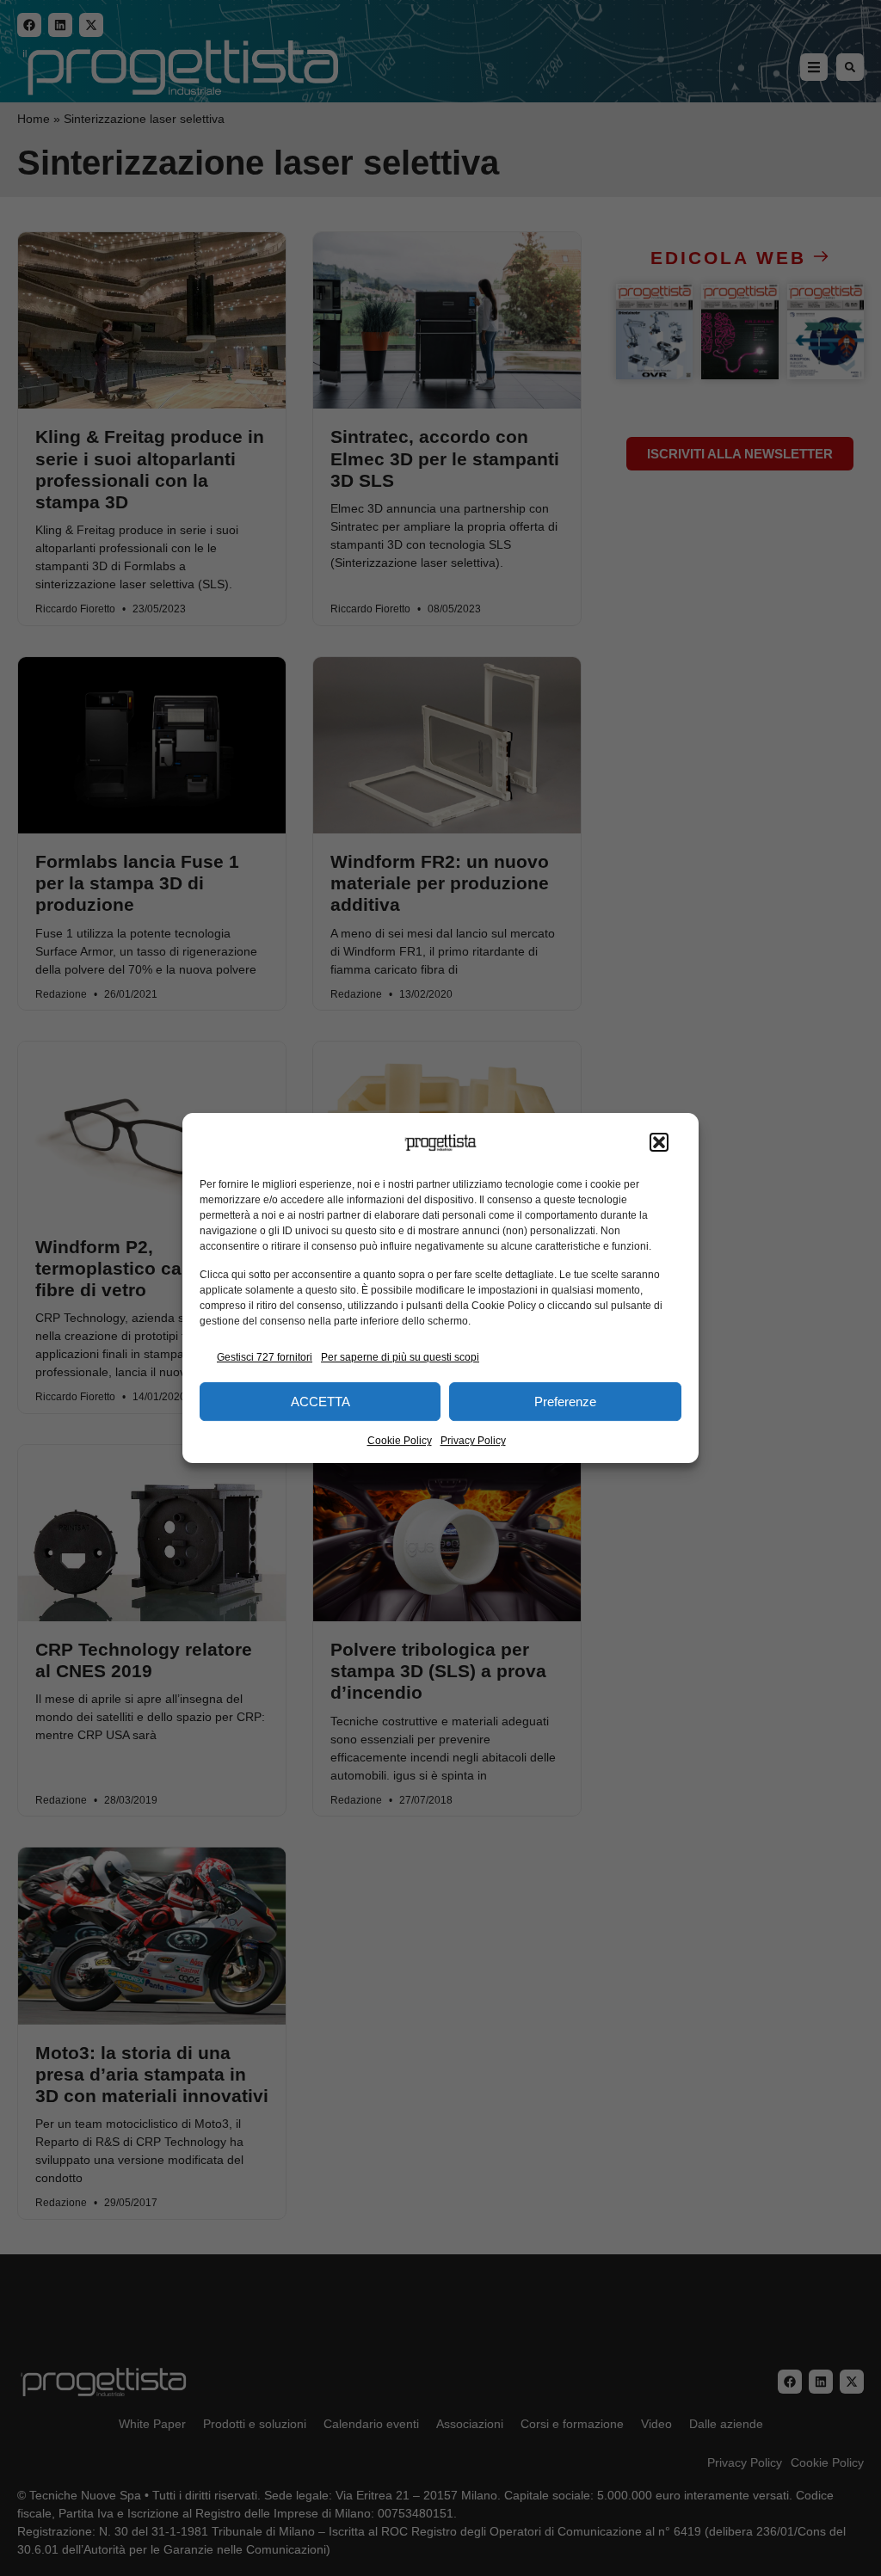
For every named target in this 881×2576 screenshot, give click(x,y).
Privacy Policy (473, 1441)
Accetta (320, 1402)
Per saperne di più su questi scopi (400, 1357)
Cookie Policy (400, 1441)
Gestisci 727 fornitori (265, 1357)
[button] (659, 1143)
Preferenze (565, 1402)
